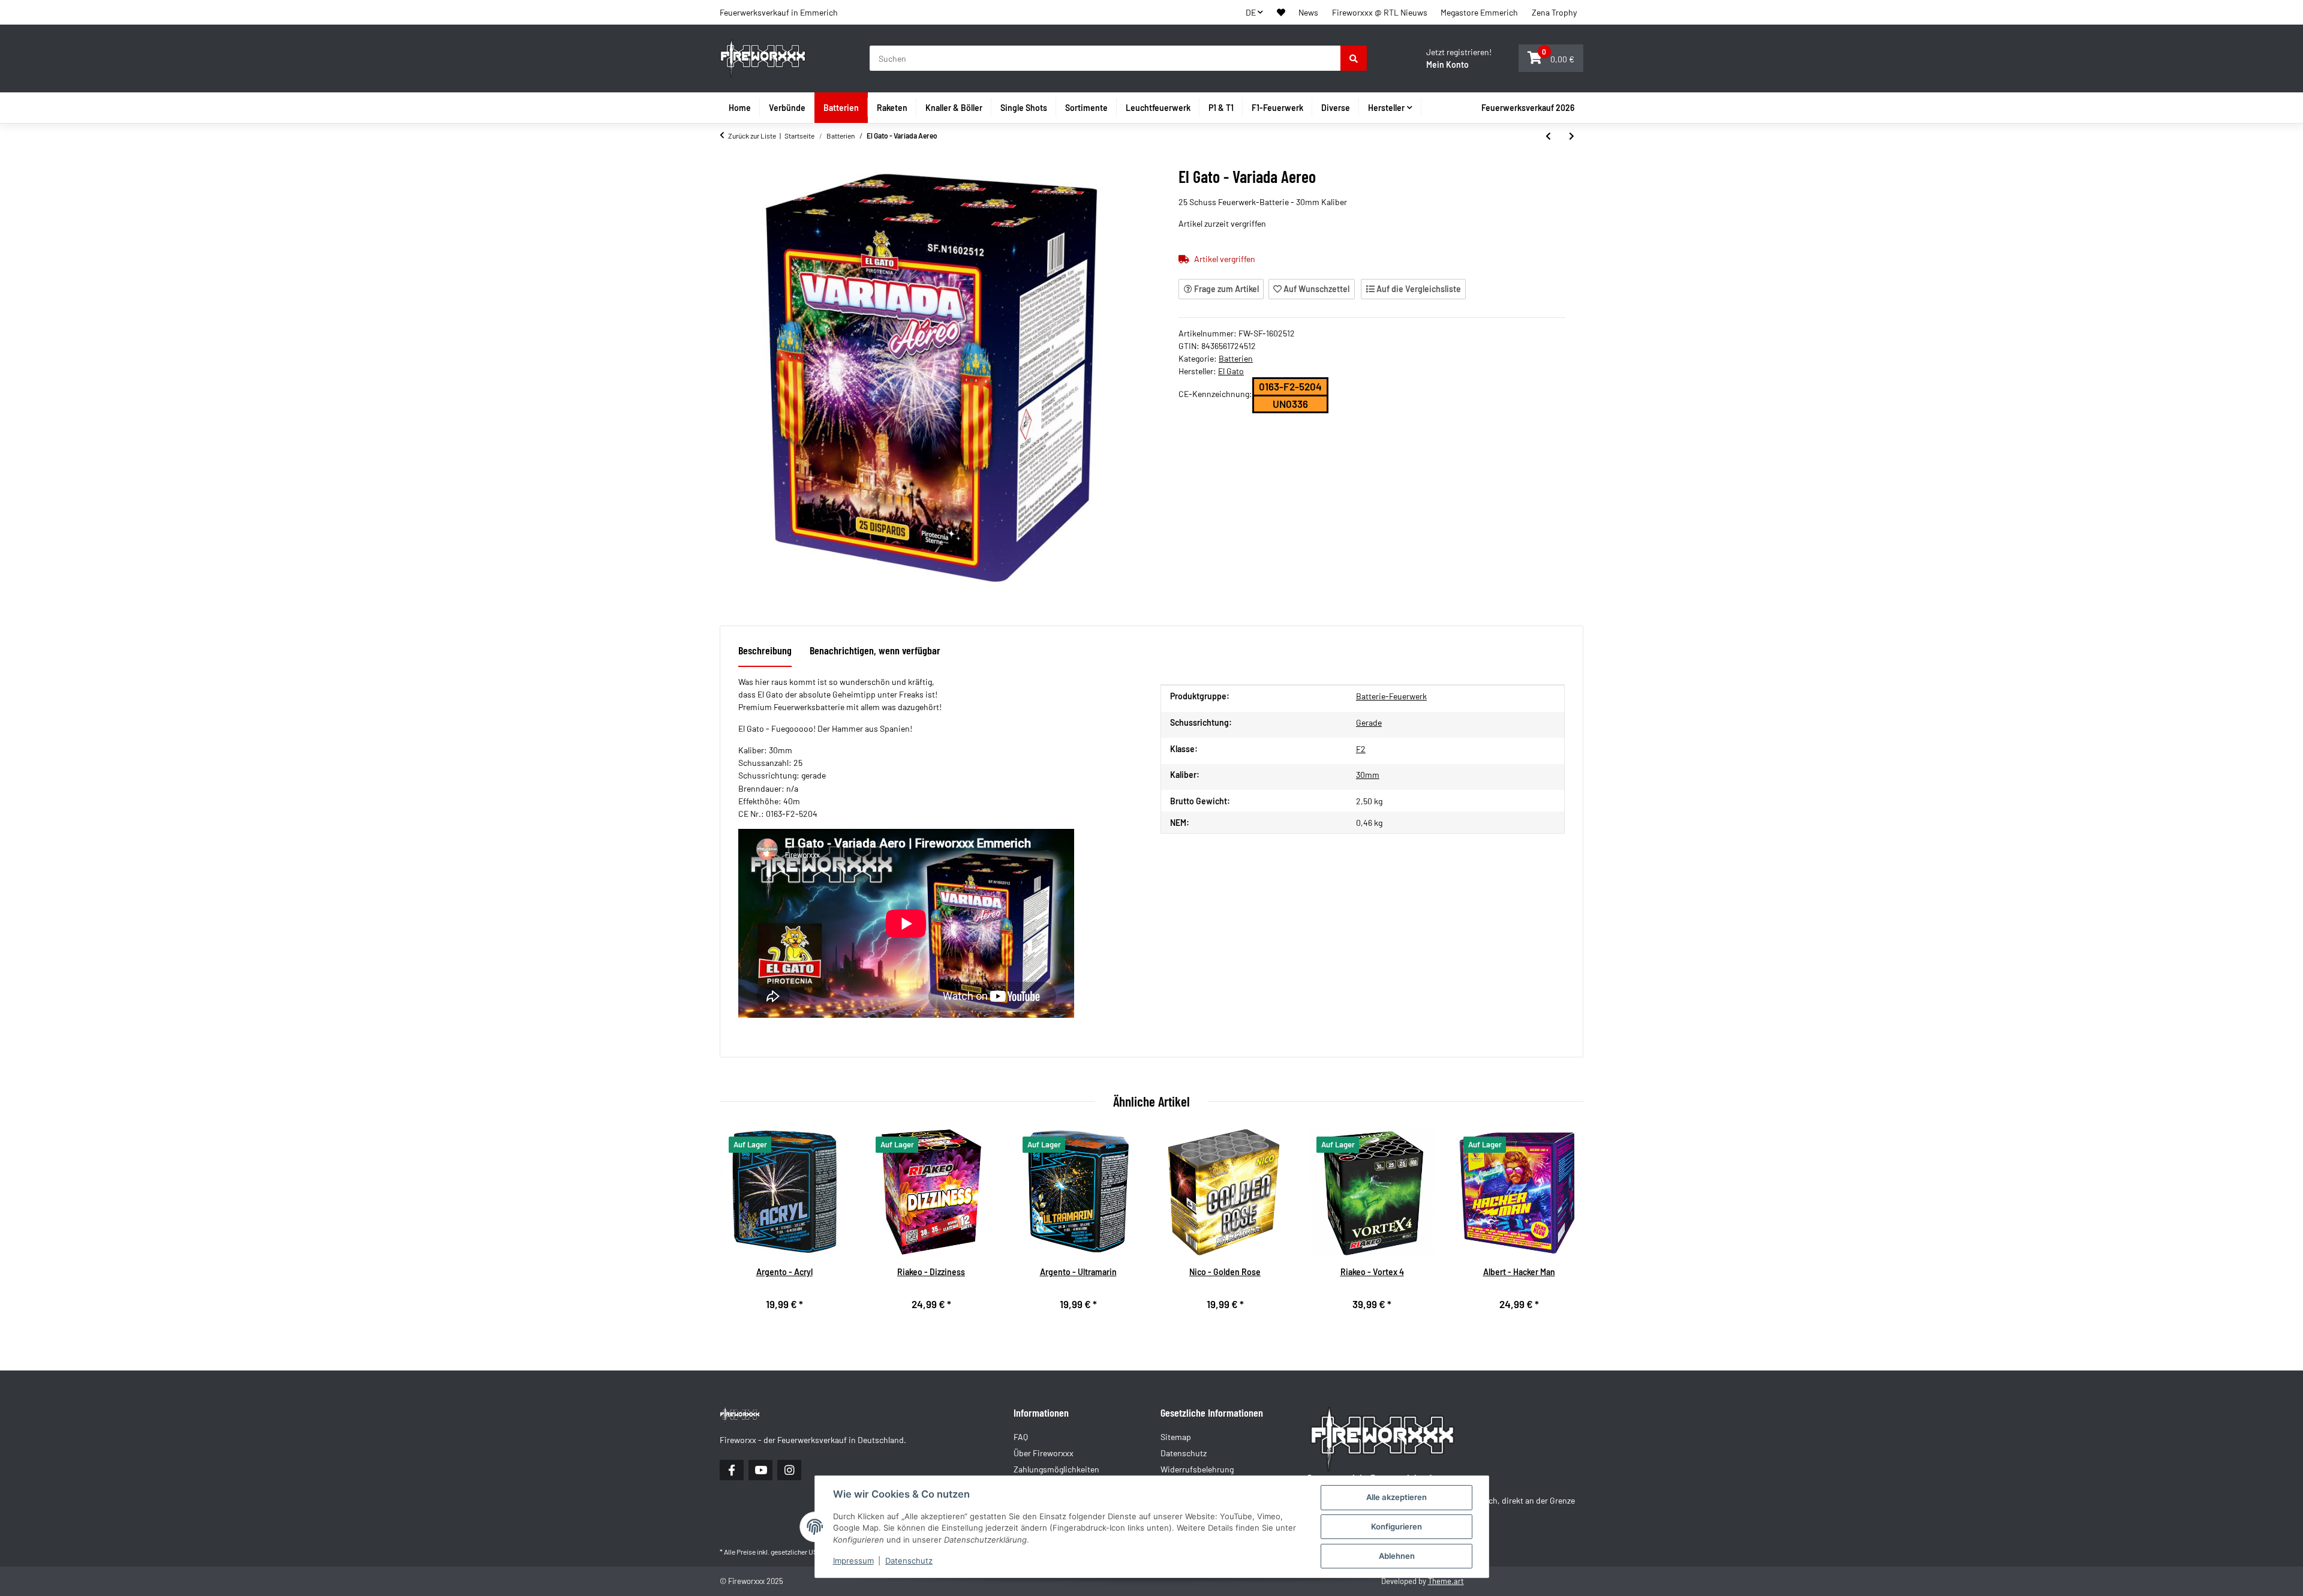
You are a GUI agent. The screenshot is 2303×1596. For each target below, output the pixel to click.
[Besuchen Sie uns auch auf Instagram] (789, 1470)
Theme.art (1446, 1581)
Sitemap (1176, 1437)
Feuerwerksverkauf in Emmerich (779, 12)
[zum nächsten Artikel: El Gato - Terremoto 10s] (1572, 136)
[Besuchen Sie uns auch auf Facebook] (732, 1470)
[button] (1281, 12)
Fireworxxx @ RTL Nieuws (1380, 12)
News (1308, 12)
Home (740, 108)
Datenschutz (909, 1561)
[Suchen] (1354, 58)
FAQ (1021, 1437)
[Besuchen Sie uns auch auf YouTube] (760, 1470)
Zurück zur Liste (752, 136)
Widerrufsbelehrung (1197, 1469)
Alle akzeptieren (1396, 1497)
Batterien (1236, 358)
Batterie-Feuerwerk (1391, 696)
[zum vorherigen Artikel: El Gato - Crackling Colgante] (1548, 136)
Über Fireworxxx (1044, 1453)
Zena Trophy (1554, 12)
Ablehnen (1397, 1556)
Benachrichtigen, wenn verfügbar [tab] (875, 650)
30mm (1368, 775)
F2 (1361, 749)
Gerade (1369, 722)
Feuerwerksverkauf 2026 (1528, 108)
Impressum (853, 1561)
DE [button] (1251, 12)
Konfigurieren (1396, 1526)
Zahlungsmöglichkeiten (1056, 1469)
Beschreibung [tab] (765, 650)
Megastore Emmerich (1479, 12)
